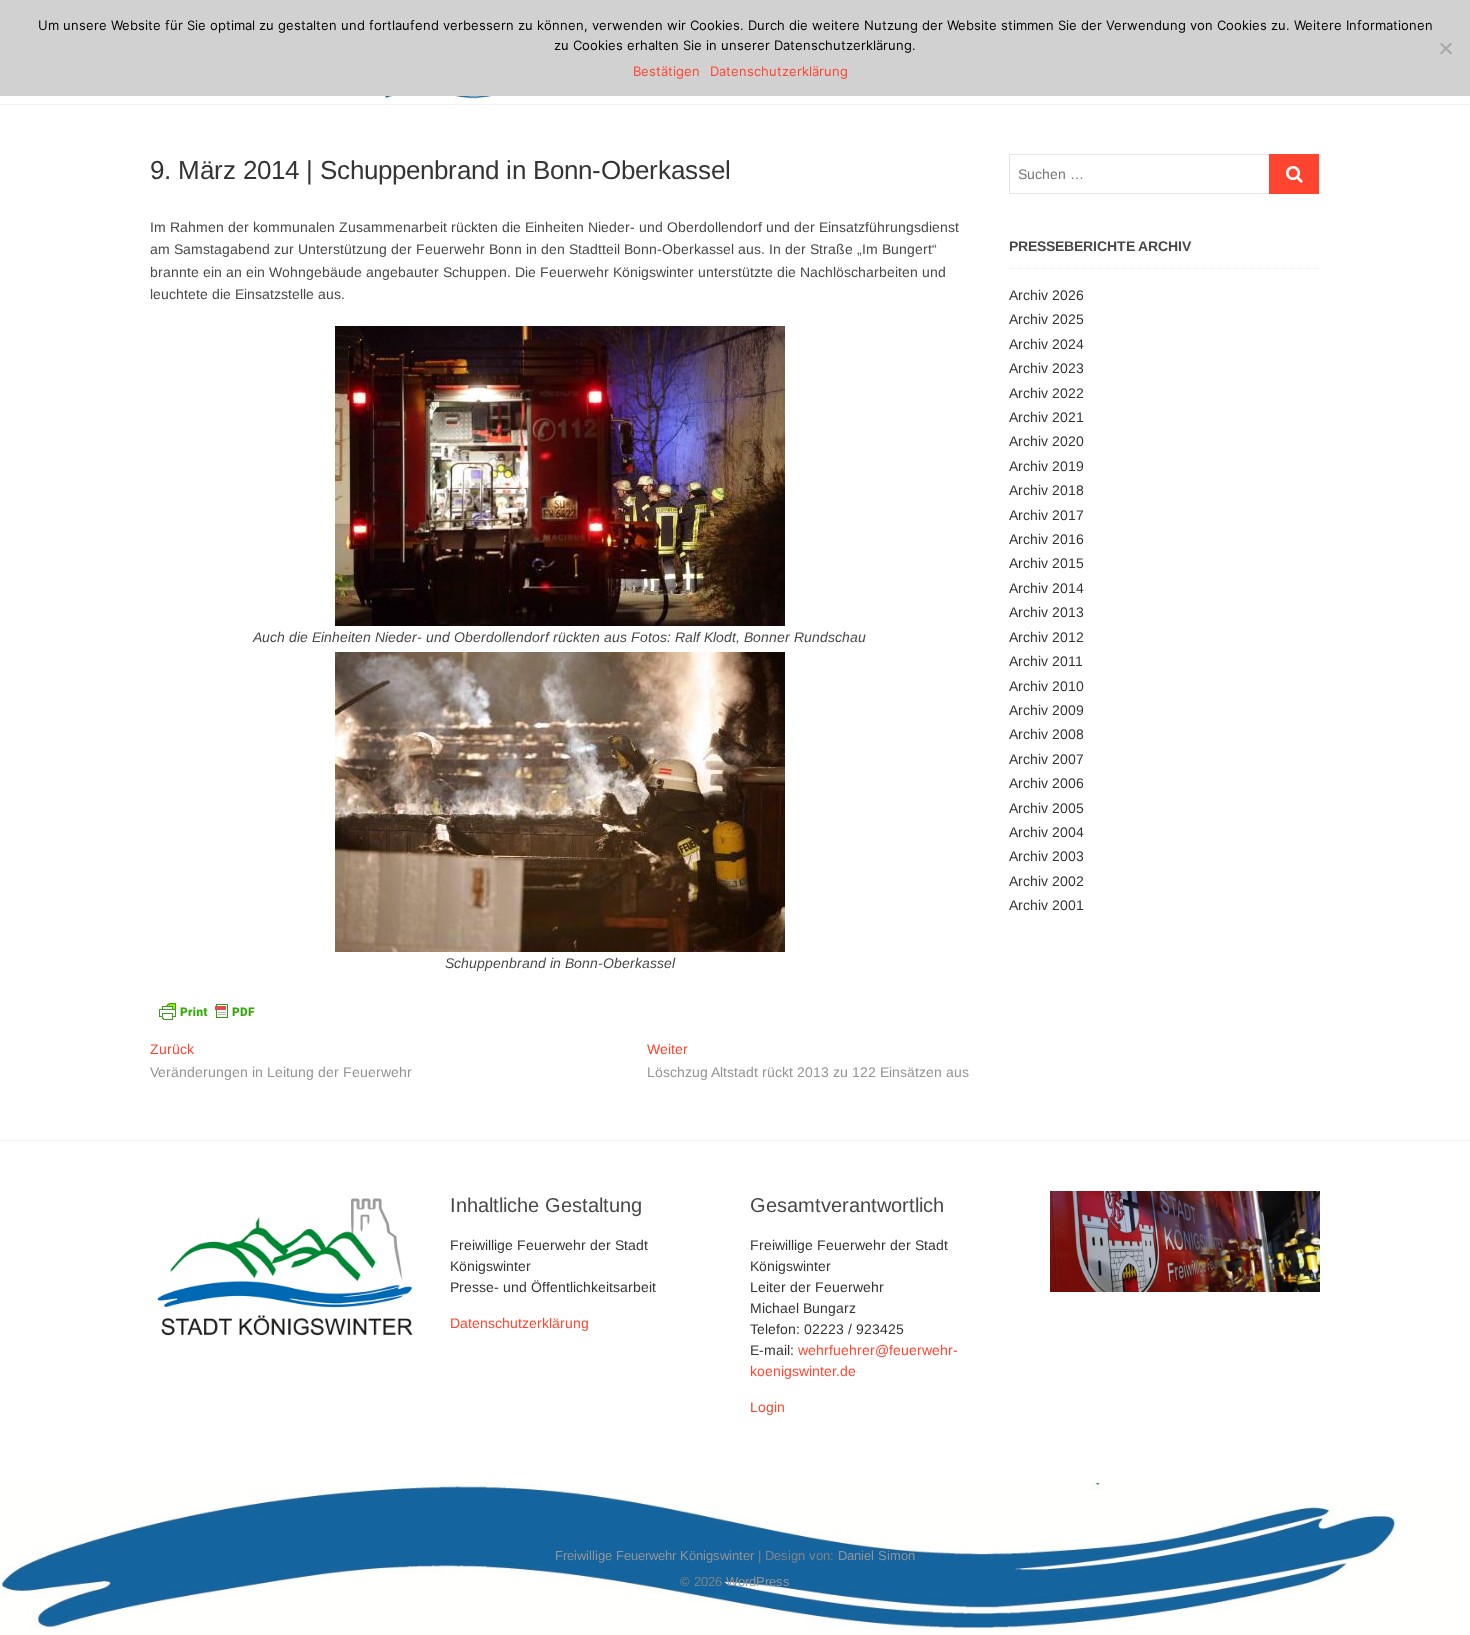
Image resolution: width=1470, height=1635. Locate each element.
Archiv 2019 (1046, 466)
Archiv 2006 (1046, 783)
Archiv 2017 (1046, 515)
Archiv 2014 (1046, 588)
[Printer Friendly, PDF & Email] (206, 1009)
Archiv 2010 (1046, 686)
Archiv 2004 (1046, 832)
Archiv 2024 (1046, 344)
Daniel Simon (876, 1555)
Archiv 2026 (1046, 295)
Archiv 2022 (1046, 393)
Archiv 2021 (1046, 417)
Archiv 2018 (1046, 490)
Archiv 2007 (1046, 759)
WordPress (758, 1581)
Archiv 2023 (1046, 368)
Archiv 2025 (1046, 319)
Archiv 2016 (1046, 539)
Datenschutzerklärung (519, 1323)
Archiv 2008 (1046, 734)
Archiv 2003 (1046, 856)
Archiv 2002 (1046, 881)
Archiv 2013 (1046, 612)
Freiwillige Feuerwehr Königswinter (654, 1555)
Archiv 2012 (1046, 637)
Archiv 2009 (1046, 710)
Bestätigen (666, 71)
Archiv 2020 (1046, 441)
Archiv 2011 (1046, 661)
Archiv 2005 (1046, 808)
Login (767, 1407)
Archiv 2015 (1046, 563)
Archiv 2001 (1046, 905)
